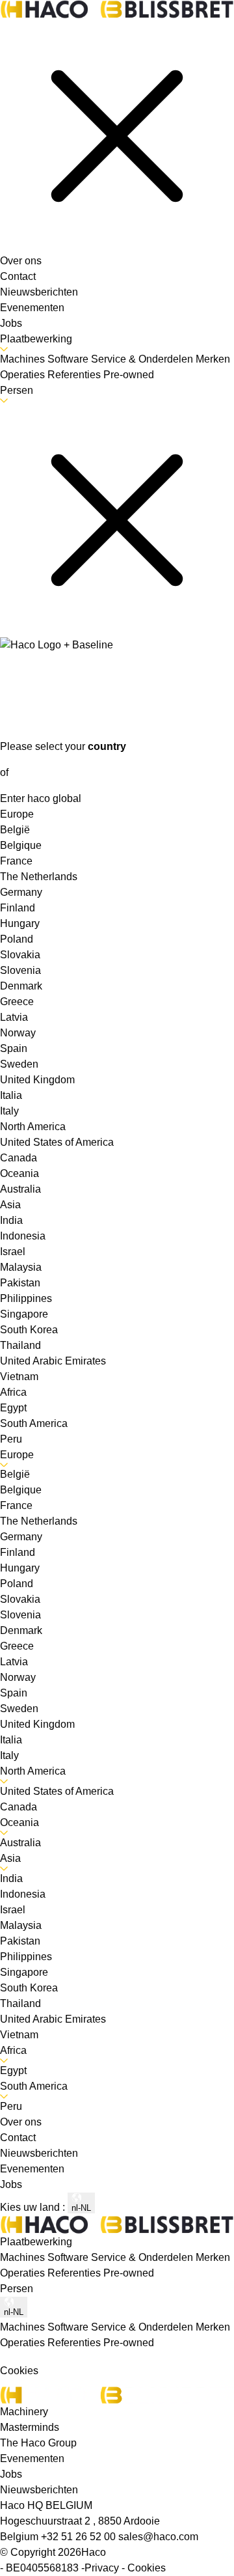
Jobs (11, 323)
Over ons (21, 261)
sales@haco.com (158, 2537)
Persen (17, 390)
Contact (18, 276)
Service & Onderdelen (143, 2257)
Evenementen (32, 308)
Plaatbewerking (36, 339)
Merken (213, 2257)
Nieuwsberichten (39, 292)
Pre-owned (129, 2273)
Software (69, 2257)
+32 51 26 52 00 (80, 2537)
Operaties (24, 2273)
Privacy (102, 2568)
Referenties (75, 2273)
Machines (24, 2257)
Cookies (147, 2568)
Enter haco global (41, 798)
